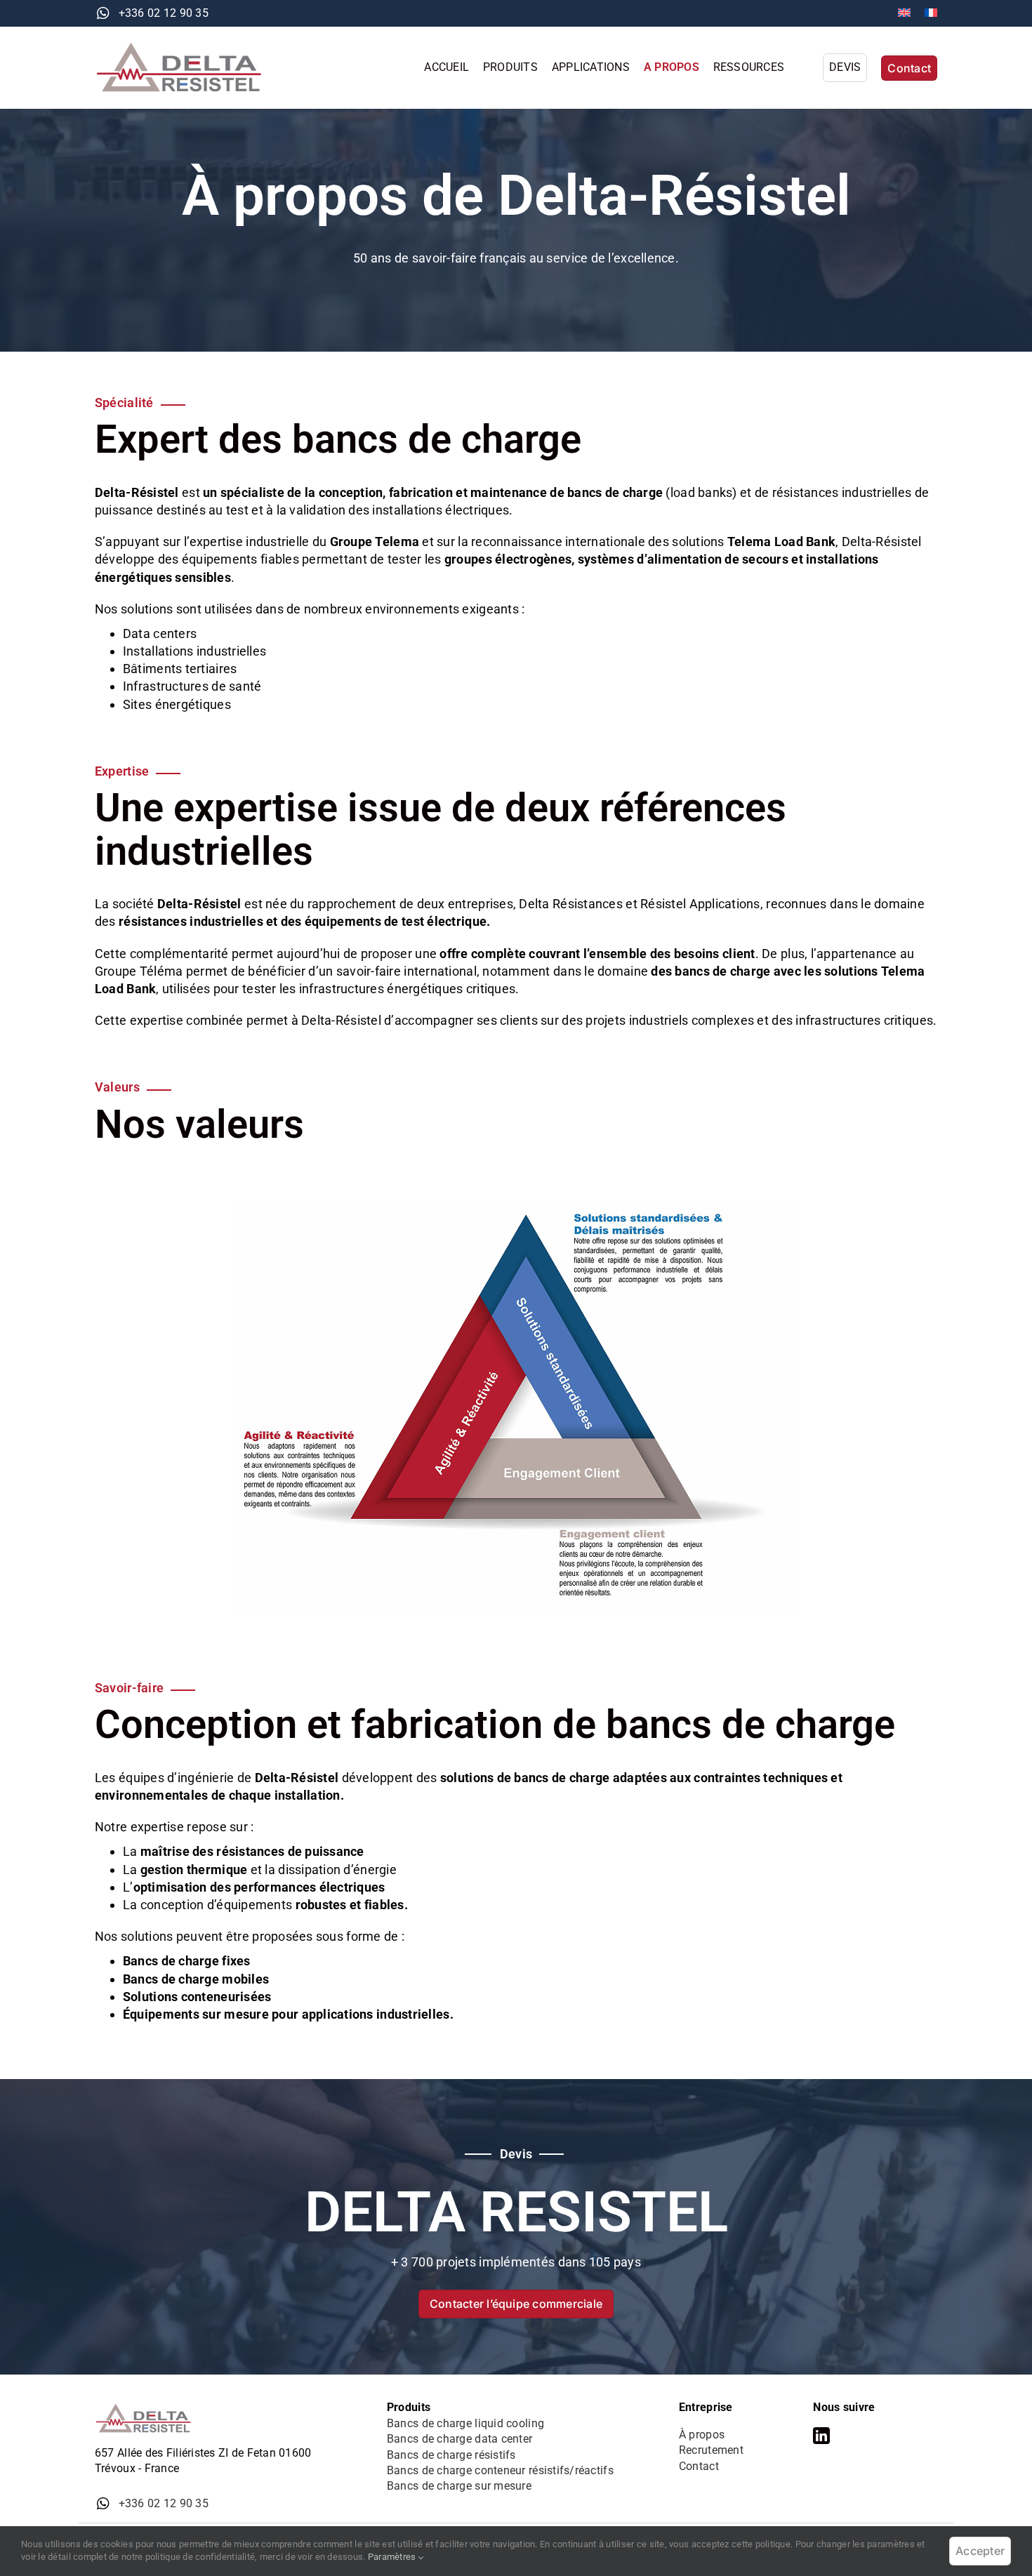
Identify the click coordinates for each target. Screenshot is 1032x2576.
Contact (699, 2466)
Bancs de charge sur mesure (459, 2486)
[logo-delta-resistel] (186, 47)
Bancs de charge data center (459, 2439)
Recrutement (711, 2450)
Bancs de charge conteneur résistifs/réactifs (500, 2470)
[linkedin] (821, 2436)
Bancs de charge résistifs (451, 2455)
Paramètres (393, 2557)
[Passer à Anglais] (904, 13)
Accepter (980, 2551)
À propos (702, 2435)
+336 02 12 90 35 (164, 13)
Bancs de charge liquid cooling (465, 2423)
